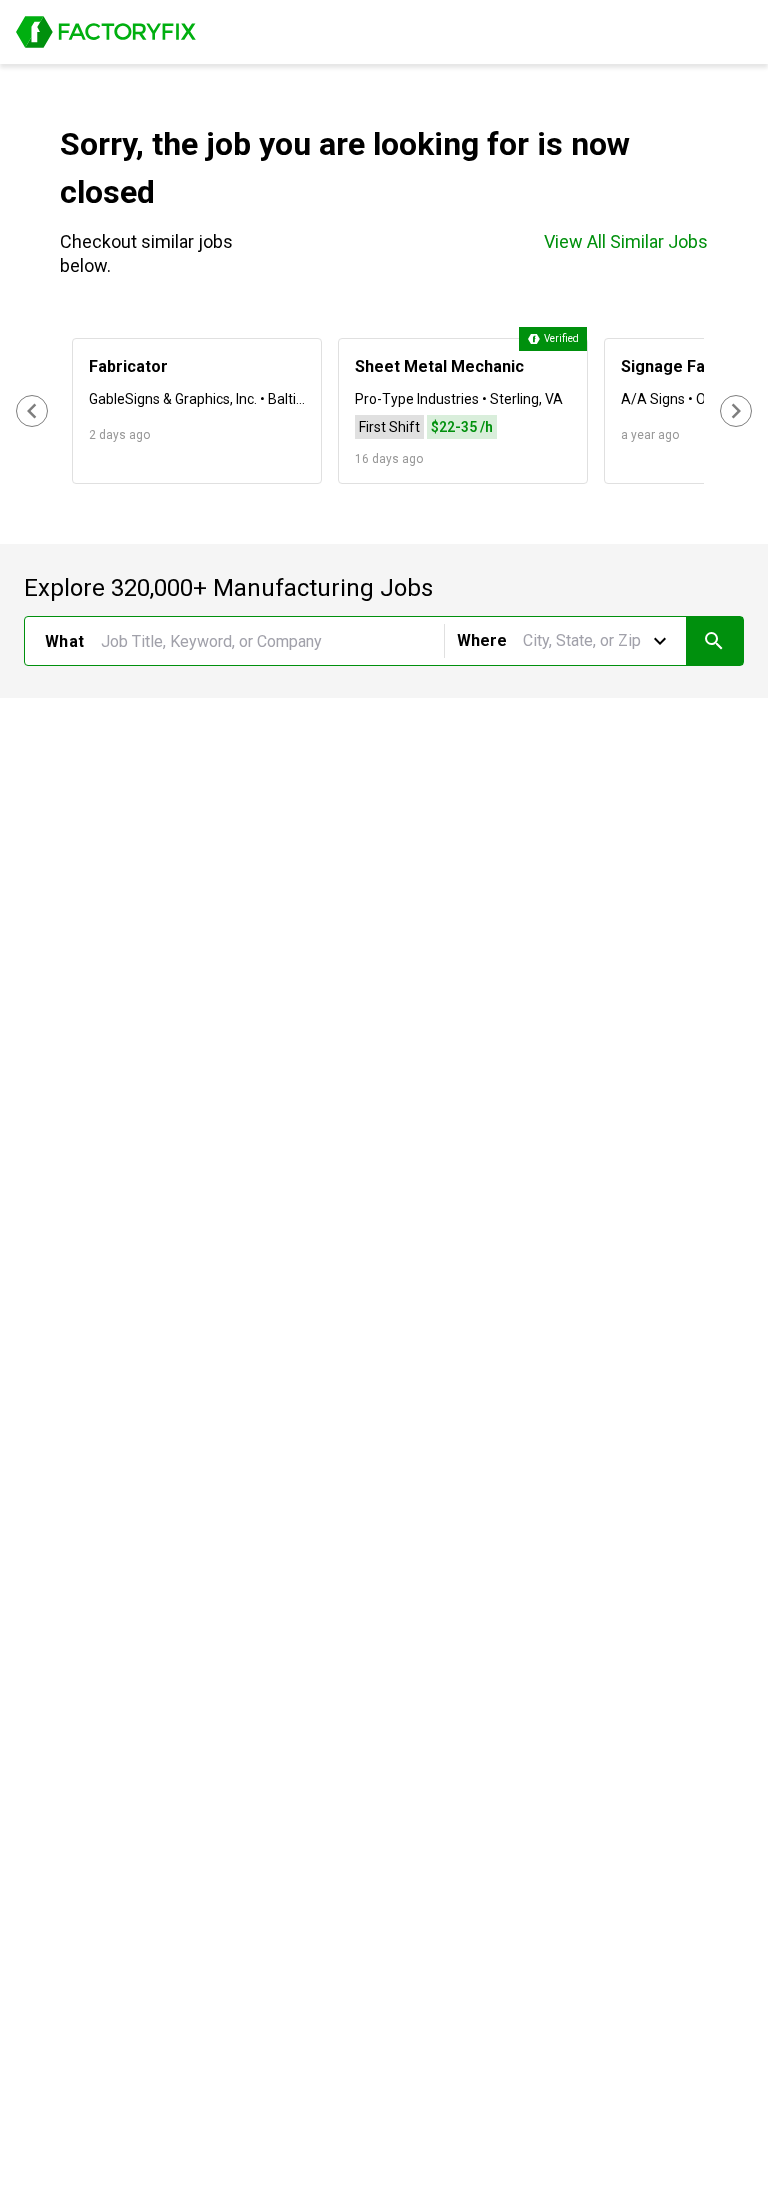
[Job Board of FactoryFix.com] (106, 32)
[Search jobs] (714, 641)
